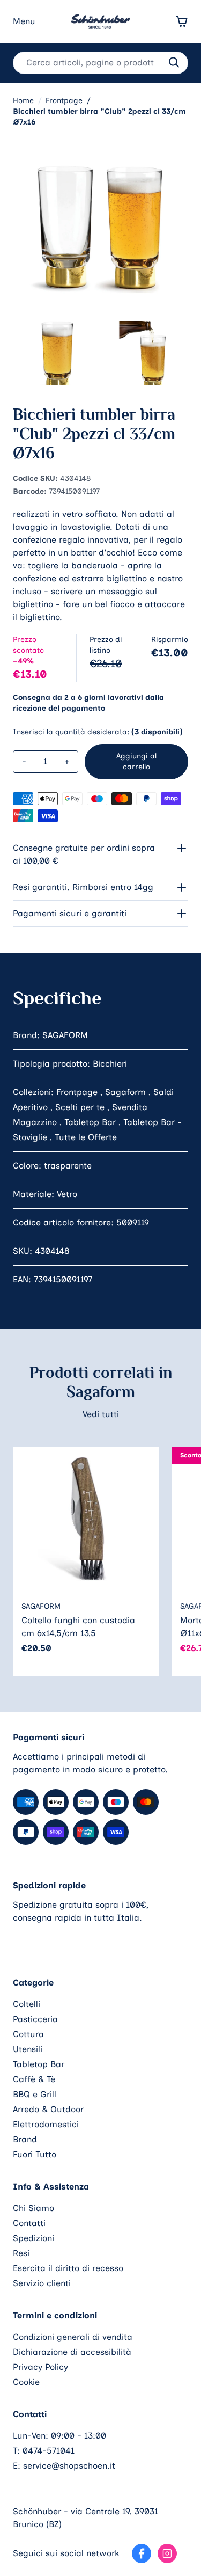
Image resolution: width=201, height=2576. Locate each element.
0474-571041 (49, 2451)
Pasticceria (35, 2019)
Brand (25, 2139)
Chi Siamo (33, 2208)
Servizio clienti (42, 2283)
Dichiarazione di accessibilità (72, 2352)
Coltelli (27, 2004)
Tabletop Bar (91, 1122)
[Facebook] (142, 2553)
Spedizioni (33, 2238)
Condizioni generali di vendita (73, 2337)
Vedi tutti (101, 1414)
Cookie (26, 2382)
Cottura (28, 2034)
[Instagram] (167, 2553)
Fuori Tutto (35, 2154)
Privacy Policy (40, 2367)
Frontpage (78, 1092)
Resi (21, 2253)
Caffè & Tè (34, 2079)
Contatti (29, 2223)
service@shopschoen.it (69, 2466)
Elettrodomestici (46, 2124)
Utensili (28, 2049)
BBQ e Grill (35, 2094)
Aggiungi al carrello (136, 761)
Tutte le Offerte (86, 1137)
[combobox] (100, 63)
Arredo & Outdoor (48, 2109)
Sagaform (127, 1092)
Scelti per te (81, 1107)
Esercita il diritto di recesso (68, 2268)
